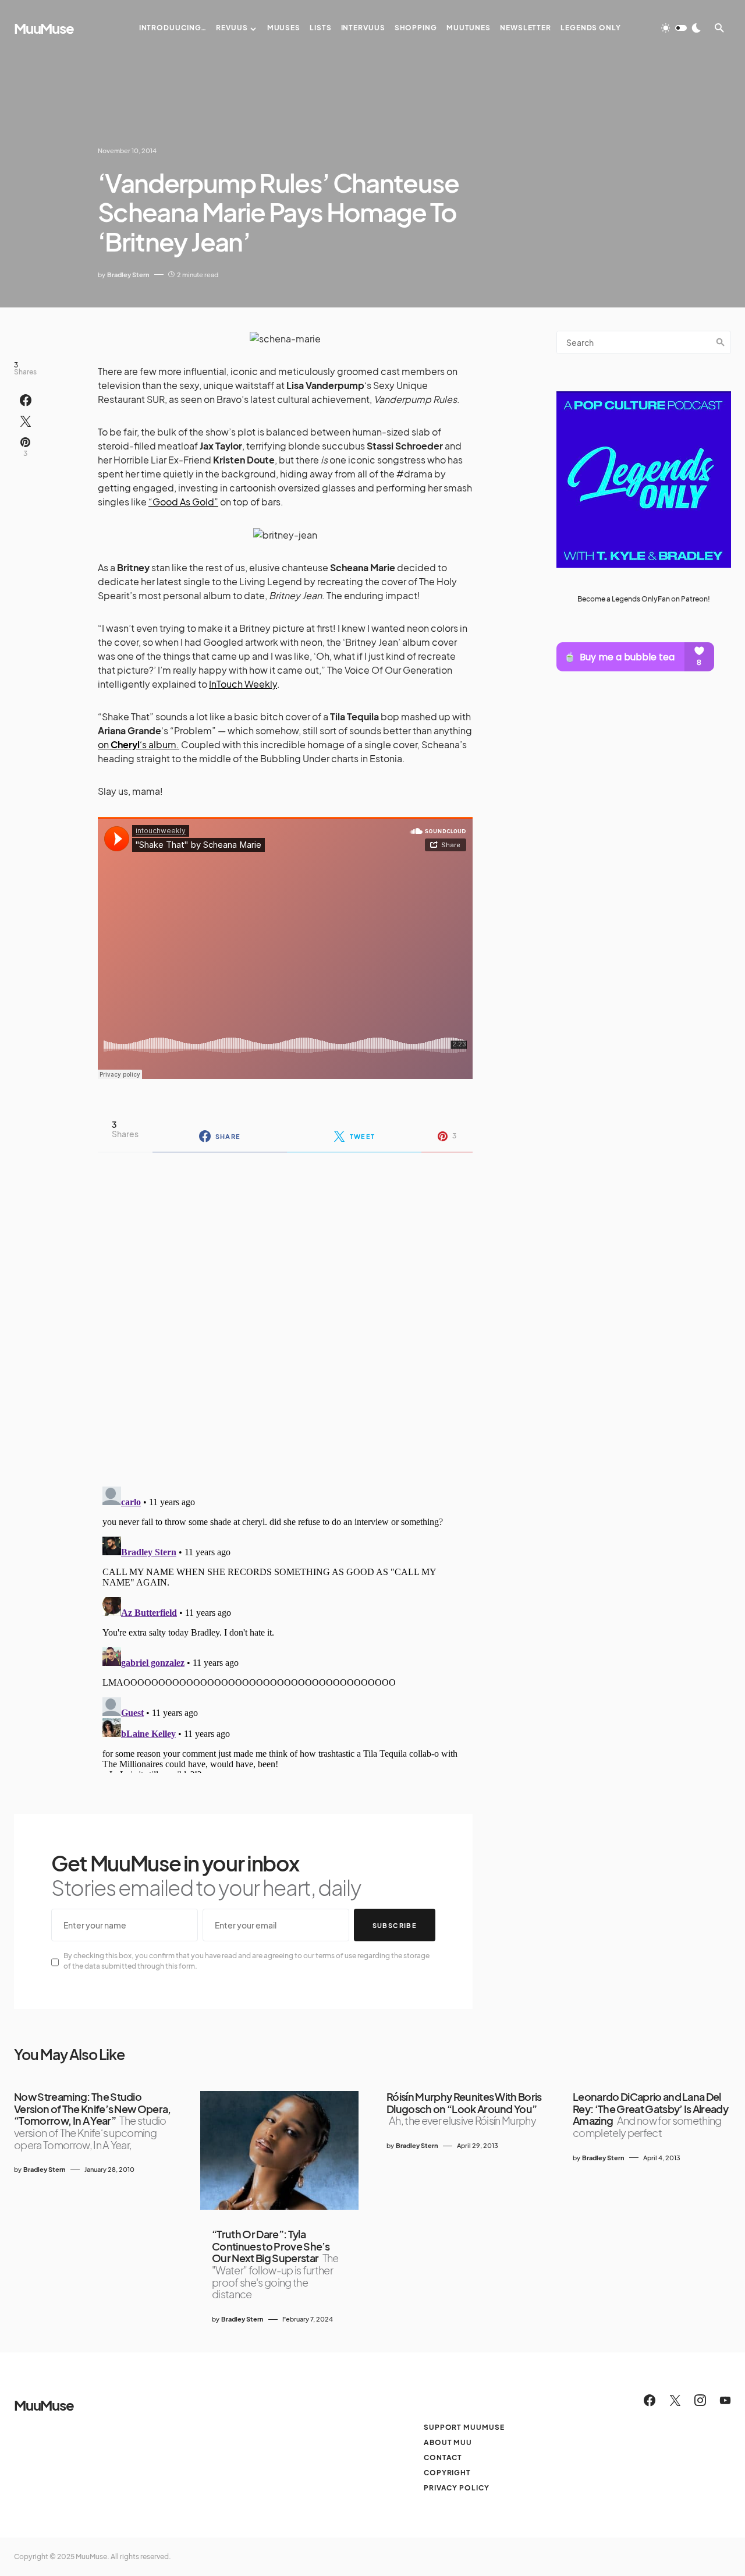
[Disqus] (285, 1312)
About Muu (448, 2442)
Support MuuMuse (464, 2427)
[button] (681, 28)
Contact (443, 2458)
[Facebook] (650, 2400)
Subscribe (395, 1925)
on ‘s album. (139, 744)
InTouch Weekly (243, 684)
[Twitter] (675, 2400)
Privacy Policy (457, 2488)
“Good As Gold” (183, 502)
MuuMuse (44, 28)
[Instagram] (700, 2400)
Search (721, 342)
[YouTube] (725, 2400)
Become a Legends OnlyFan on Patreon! (644, 599)
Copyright (447, 2473)
